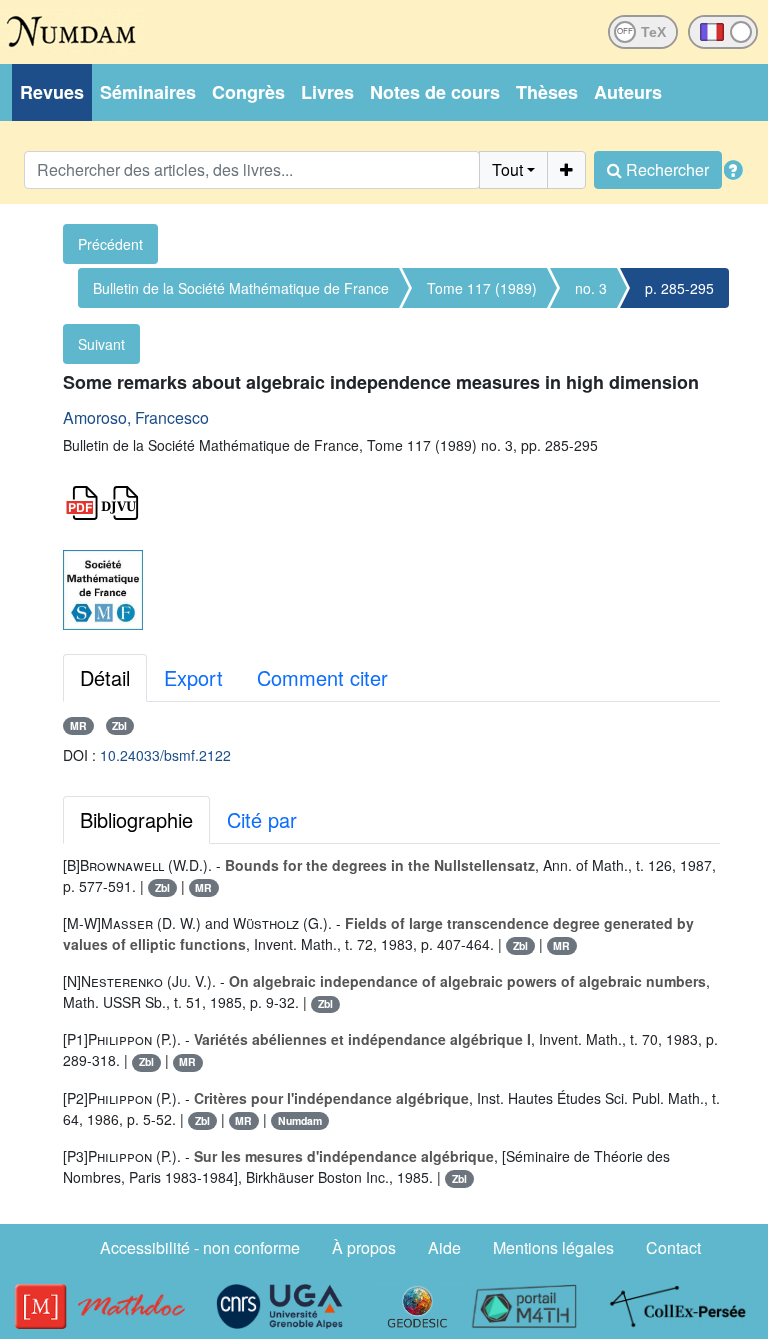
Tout (507, 169)
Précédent (110, 244)
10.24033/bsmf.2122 (165, 755)
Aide (444, 1247)
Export (193, 677)
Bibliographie (136, 819)
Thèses (547, 92)
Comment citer (322, 677)
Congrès (248, 92)
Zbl (119, 725)
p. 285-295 (679, 288)
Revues (52, 92)
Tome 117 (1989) (482, 288)
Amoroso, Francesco (136, 417)
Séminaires (148, 92)
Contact (673, 1247)
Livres (327, 92)
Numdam (300, 1120)
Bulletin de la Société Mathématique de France (241, 288)
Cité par (262, 819)
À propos (364, 1247)
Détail (105, 677)
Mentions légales (553, 1247)
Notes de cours (435, 92)
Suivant (101, 344)
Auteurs (628, 92)
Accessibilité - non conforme (200, 1247)
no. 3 (591, 288)
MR (78, 725)
